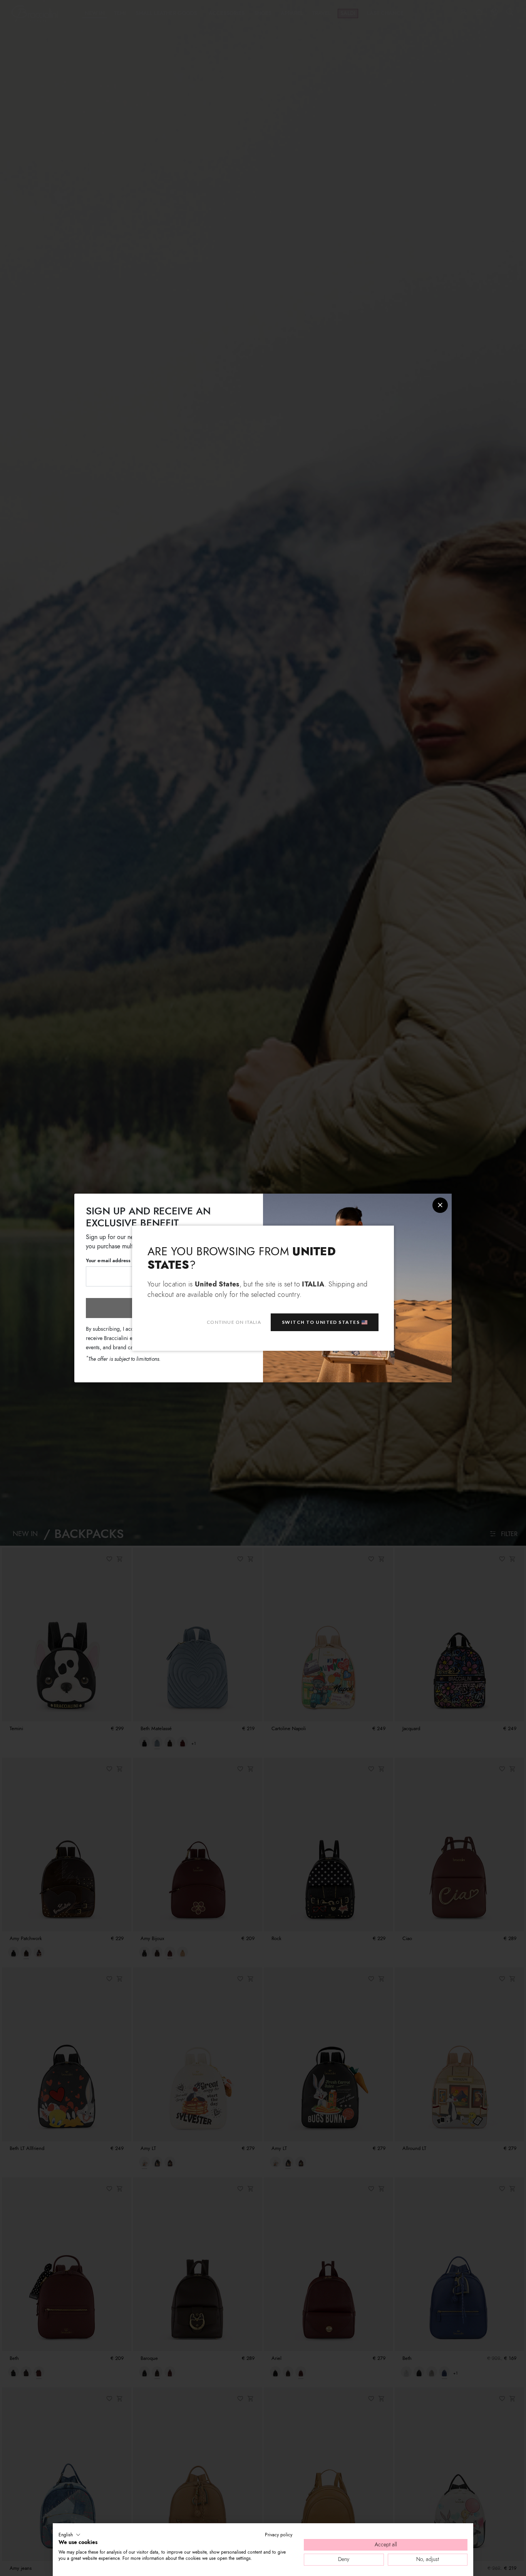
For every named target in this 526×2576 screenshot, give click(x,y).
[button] (70, 2535)
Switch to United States (321, 1322)
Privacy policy (279, 2535)
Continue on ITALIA (234, 1322)
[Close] (440, 1205)
